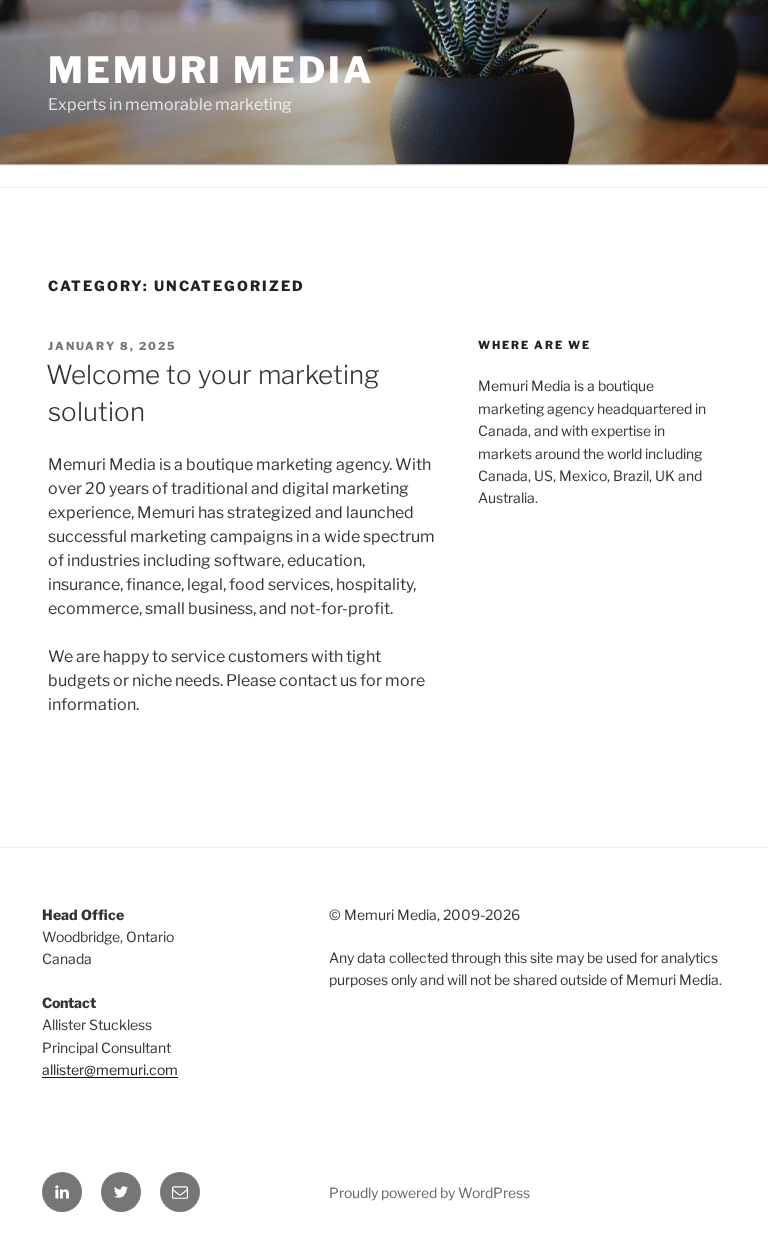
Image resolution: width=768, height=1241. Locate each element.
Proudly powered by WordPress (429, 1192)
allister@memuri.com (110, 1069)
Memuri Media (211, 70)
